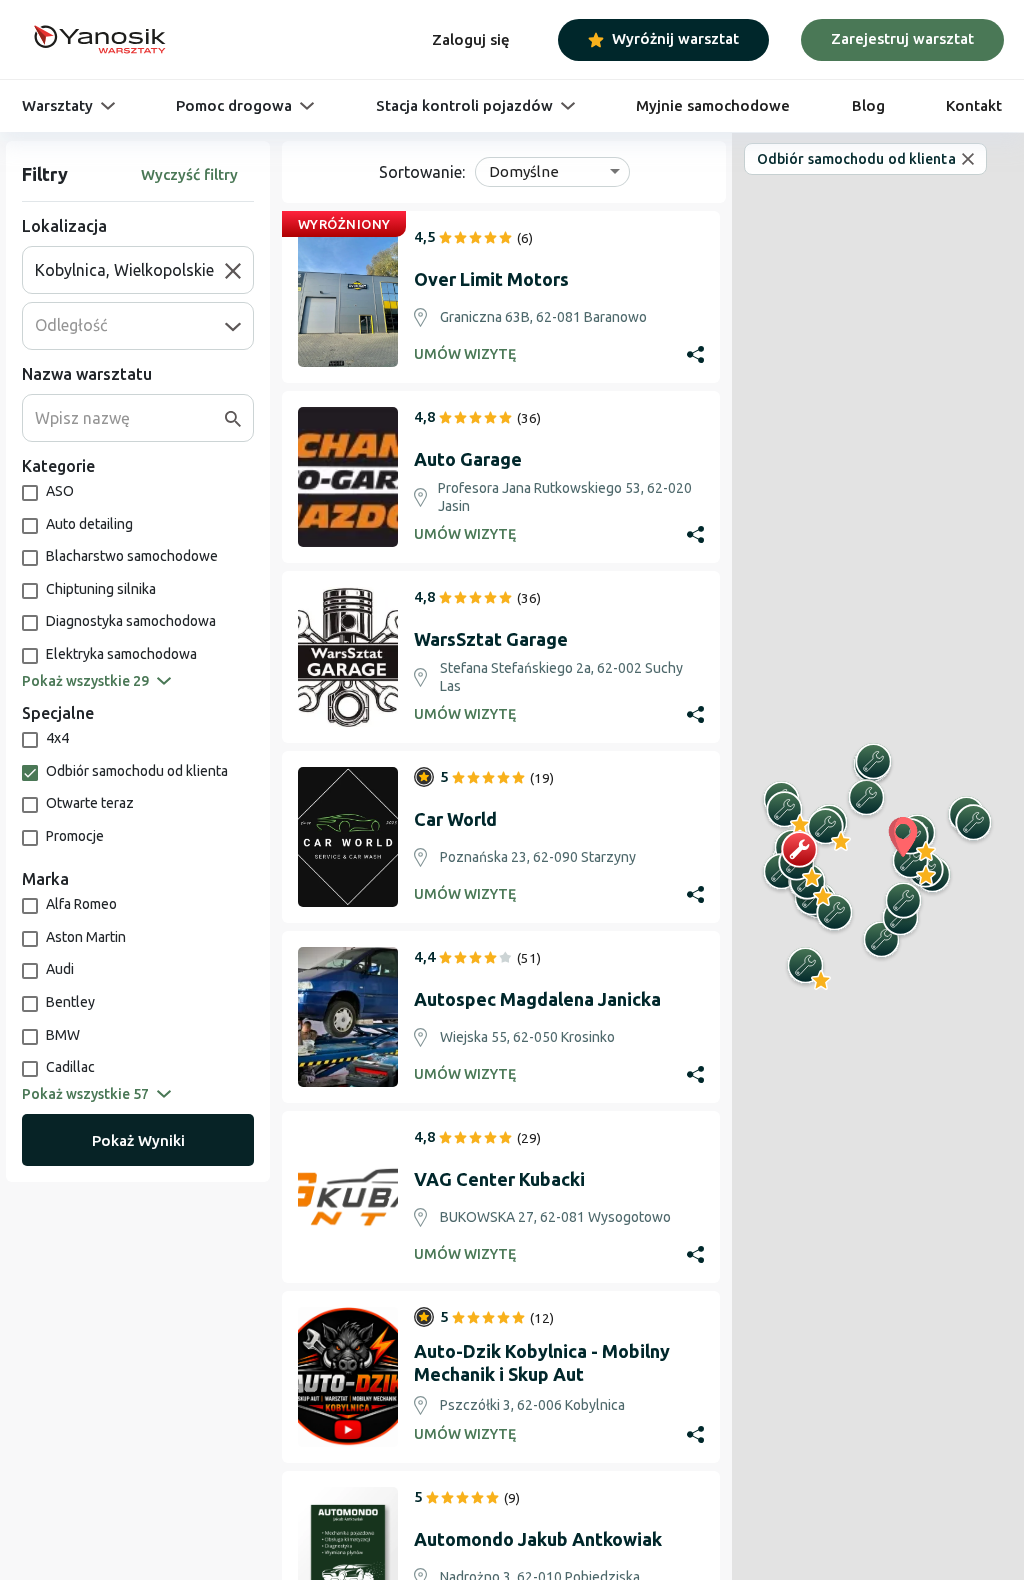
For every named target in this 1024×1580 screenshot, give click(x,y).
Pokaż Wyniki (138, 1140)
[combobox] (130, 270)
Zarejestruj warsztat (902, 38)
